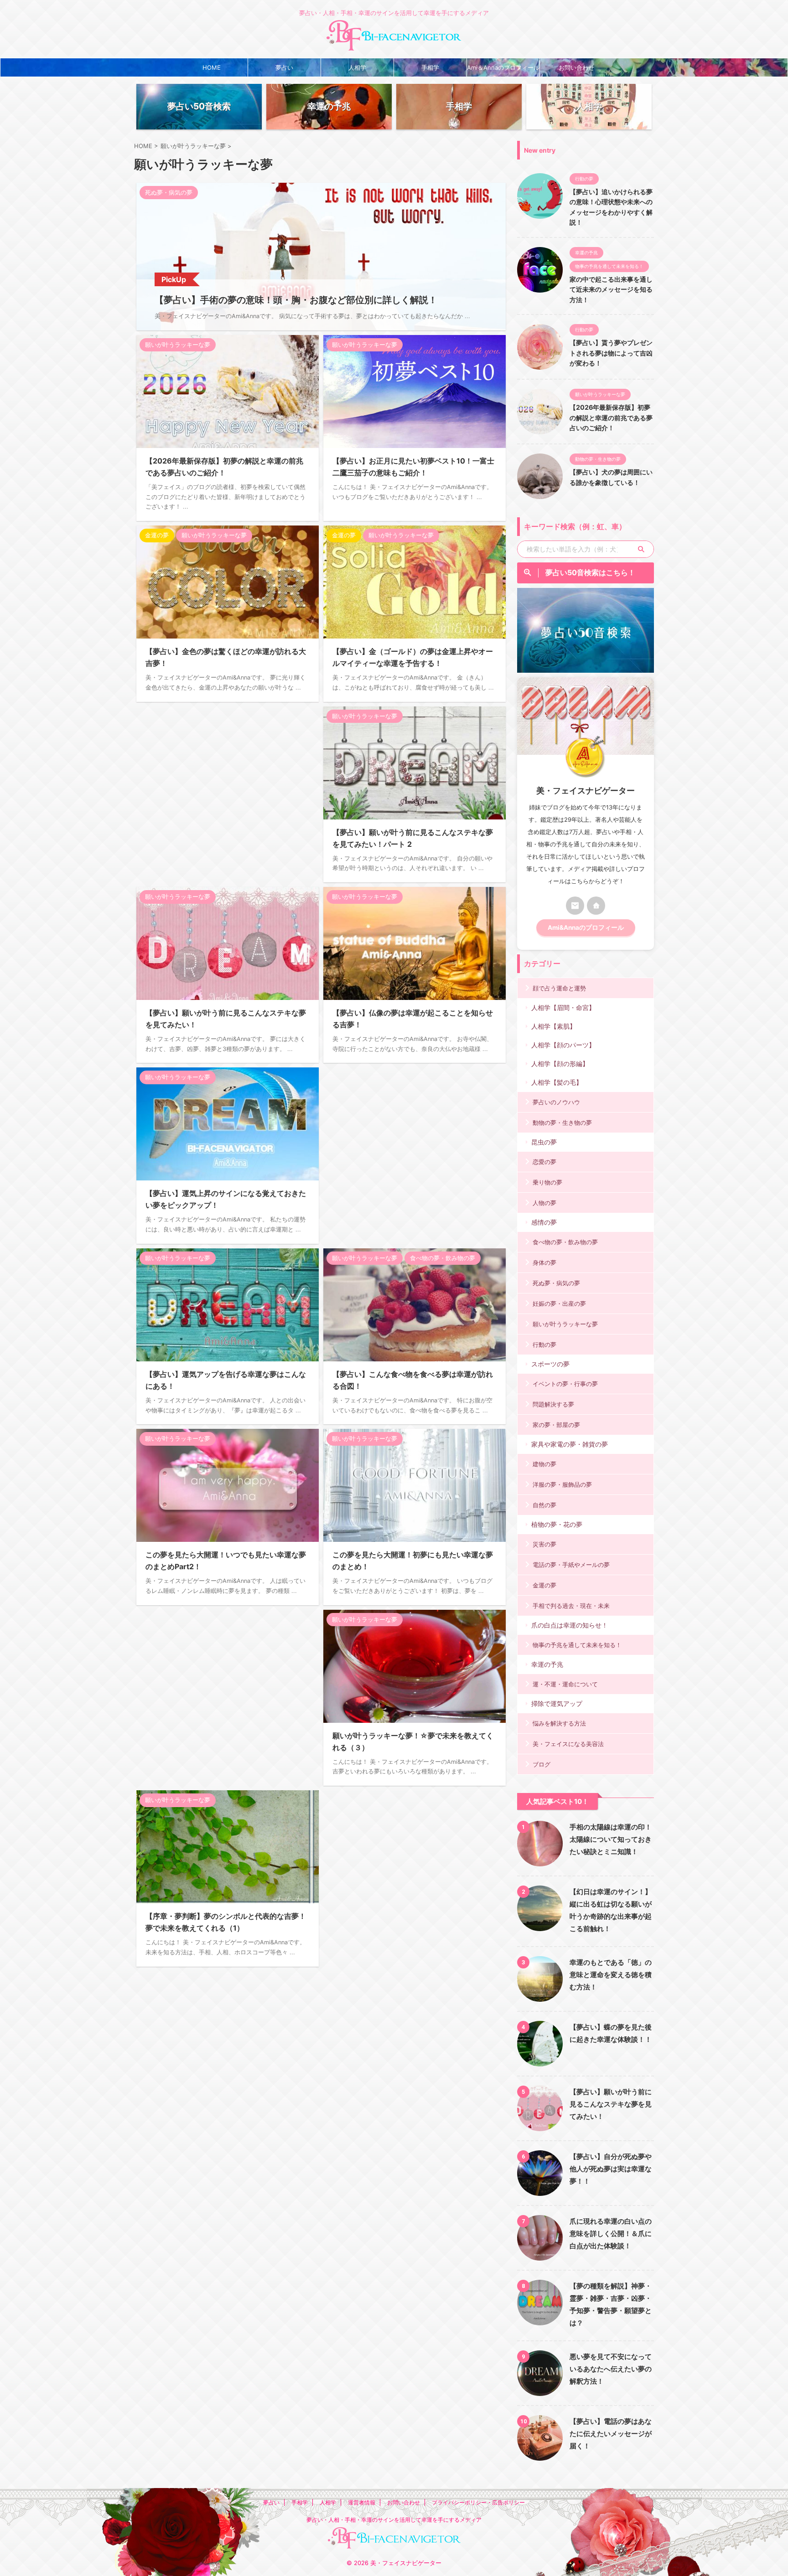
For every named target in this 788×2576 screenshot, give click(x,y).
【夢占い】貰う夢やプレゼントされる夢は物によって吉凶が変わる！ (611, 353)
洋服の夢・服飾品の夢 (562, 1484)
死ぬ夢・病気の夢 (556, 1283)
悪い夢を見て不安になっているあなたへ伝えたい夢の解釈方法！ (611, 2369)
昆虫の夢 (544, 1142)
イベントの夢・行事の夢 (565, 1384)
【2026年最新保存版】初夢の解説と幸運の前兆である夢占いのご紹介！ (611, 417)
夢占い (284, 67)
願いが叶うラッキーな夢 (565, 1324)
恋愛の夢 (544, 1162)
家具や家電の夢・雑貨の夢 (570, 1444)
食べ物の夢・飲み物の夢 (565, 1242)
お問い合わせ (576, 67)
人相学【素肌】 (554, 1026)
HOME (212, 67)
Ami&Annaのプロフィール (586, 927)
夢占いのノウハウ (556, 1102)
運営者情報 (362, 2502)
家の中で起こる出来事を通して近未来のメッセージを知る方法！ (611, 289)
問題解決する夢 (553, 1404)
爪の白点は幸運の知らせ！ (570, 1625)
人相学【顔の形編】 (560, 1064)
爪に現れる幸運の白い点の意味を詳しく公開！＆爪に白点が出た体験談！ (611, 2233)
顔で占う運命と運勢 (559, 988)
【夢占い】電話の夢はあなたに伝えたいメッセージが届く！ (611, 2434)
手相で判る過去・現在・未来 (571, 1606)
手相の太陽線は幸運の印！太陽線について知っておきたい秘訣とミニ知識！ (611, 1839)
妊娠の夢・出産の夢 (559, 1303)
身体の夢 (544, 1262)
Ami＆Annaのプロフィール (503, 67)
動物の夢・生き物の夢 (562, 1123)
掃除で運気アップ (557, 1703)
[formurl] (575, 906)
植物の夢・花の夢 (557, 1524)
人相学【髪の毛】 (557, 1082)
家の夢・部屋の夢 (556, 1425)
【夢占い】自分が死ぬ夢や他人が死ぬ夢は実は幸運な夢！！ (611, 2169)
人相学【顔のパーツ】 (563, 1045)
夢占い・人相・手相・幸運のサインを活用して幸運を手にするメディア (394, 2520)
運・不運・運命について (565, 1684)
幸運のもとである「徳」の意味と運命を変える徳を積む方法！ (611, 1975)
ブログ (542, 1764)
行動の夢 (544, 1345)
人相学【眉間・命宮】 (563, 1007)
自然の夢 (544, 1505)
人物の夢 (544, 1203)
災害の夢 (544, 1544)
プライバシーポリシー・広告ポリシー (478, 2502)
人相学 (357, 67)
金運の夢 (544, 1585)
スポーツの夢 (550, 1364)
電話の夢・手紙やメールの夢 (571, 1565)
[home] (596, 906)
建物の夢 (544, 1464)
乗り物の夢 (547, 1182)
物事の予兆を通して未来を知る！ (577, 1645)
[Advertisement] (228, 784)
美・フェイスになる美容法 (568, 1744)
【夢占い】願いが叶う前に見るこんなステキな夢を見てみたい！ (611, 2104)
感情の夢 (544, 1222)
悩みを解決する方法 (559, 1723)
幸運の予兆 (547, 1664)
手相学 (430, 67)
